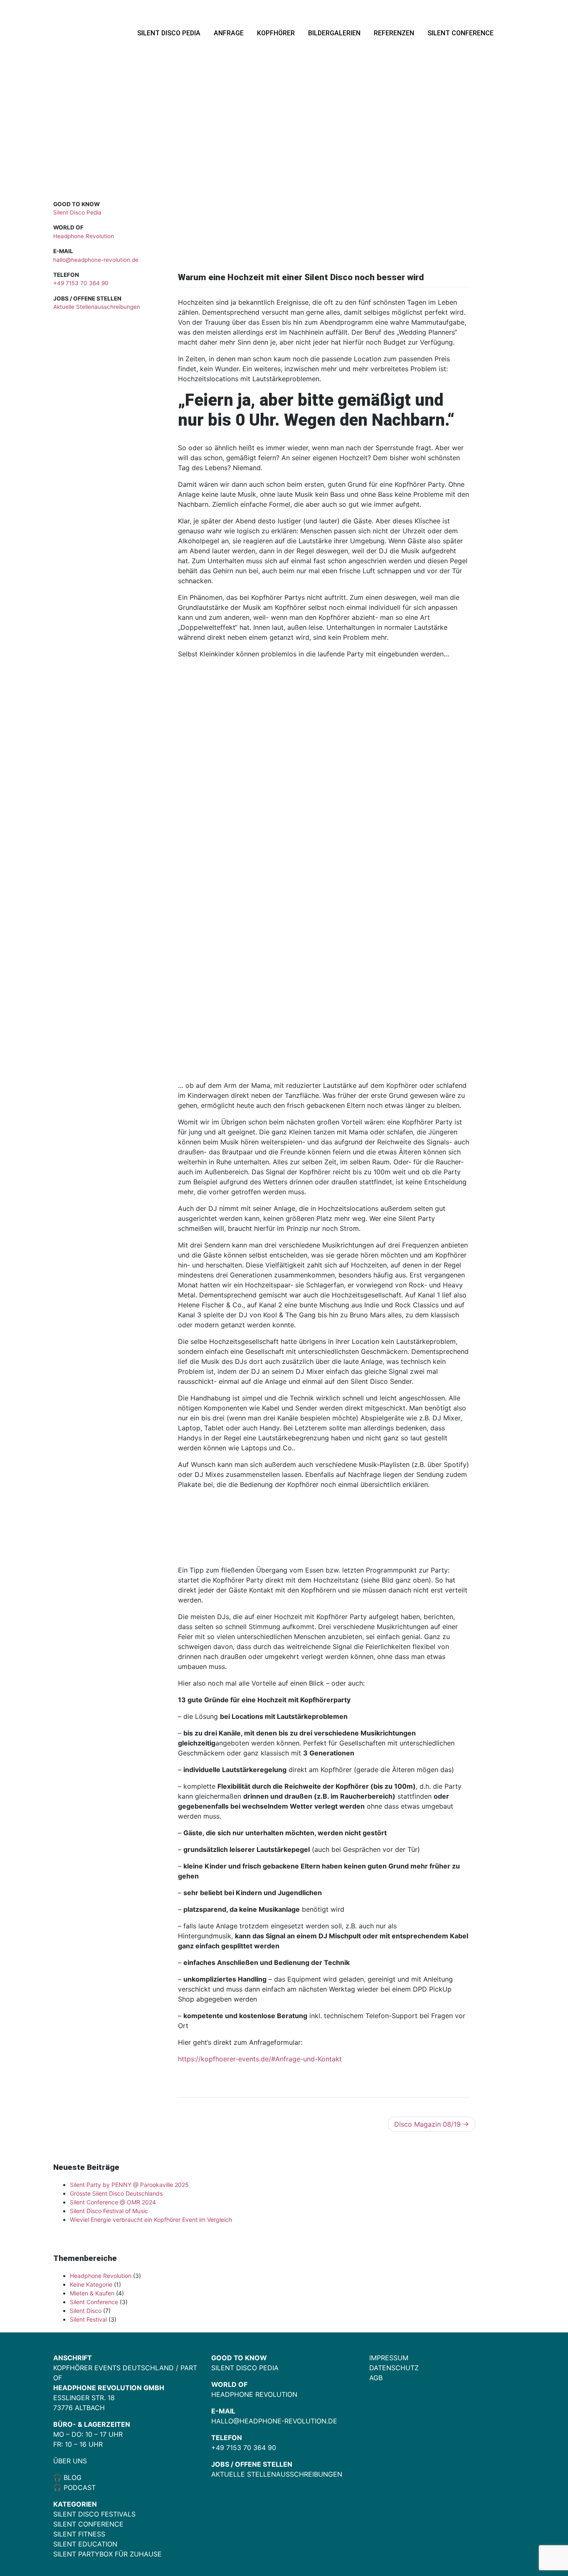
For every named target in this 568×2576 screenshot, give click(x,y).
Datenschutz (394, 2368)
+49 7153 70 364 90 (81, 283)
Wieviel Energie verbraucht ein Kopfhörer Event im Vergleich (151, 2220)
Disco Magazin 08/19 (427, 2124)
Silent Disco (86, 2311)
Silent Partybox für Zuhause (107, 2554)
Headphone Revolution (84, 236)
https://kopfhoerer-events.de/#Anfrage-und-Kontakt (260, 2059)
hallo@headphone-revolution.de (96, 260)
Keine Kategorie (91, 2284)
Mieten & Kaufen (92, 2293)
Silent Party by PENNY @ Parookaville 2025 (129, 2185)
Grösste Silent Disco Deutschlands (116, 2193)
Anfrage (229, 33)
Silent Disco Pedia (169, 33)
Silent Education (85, 2544)
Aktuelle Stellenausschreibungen (97, 307)
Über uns (70, 2461)
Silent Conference (461, 33)
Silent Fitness (79, 2534)
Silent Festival (88, 2319)
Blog (72, 2477)
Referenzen (394, 33)
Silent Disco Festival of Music (109, 2211)
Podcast (80, 2487)
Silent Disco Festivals (94, 2514)
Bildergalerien (334, 33)
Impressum (389, 2358)
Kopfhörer (276, 33)
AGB (376, 2378)
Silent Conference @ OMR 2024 (113, 2202)
